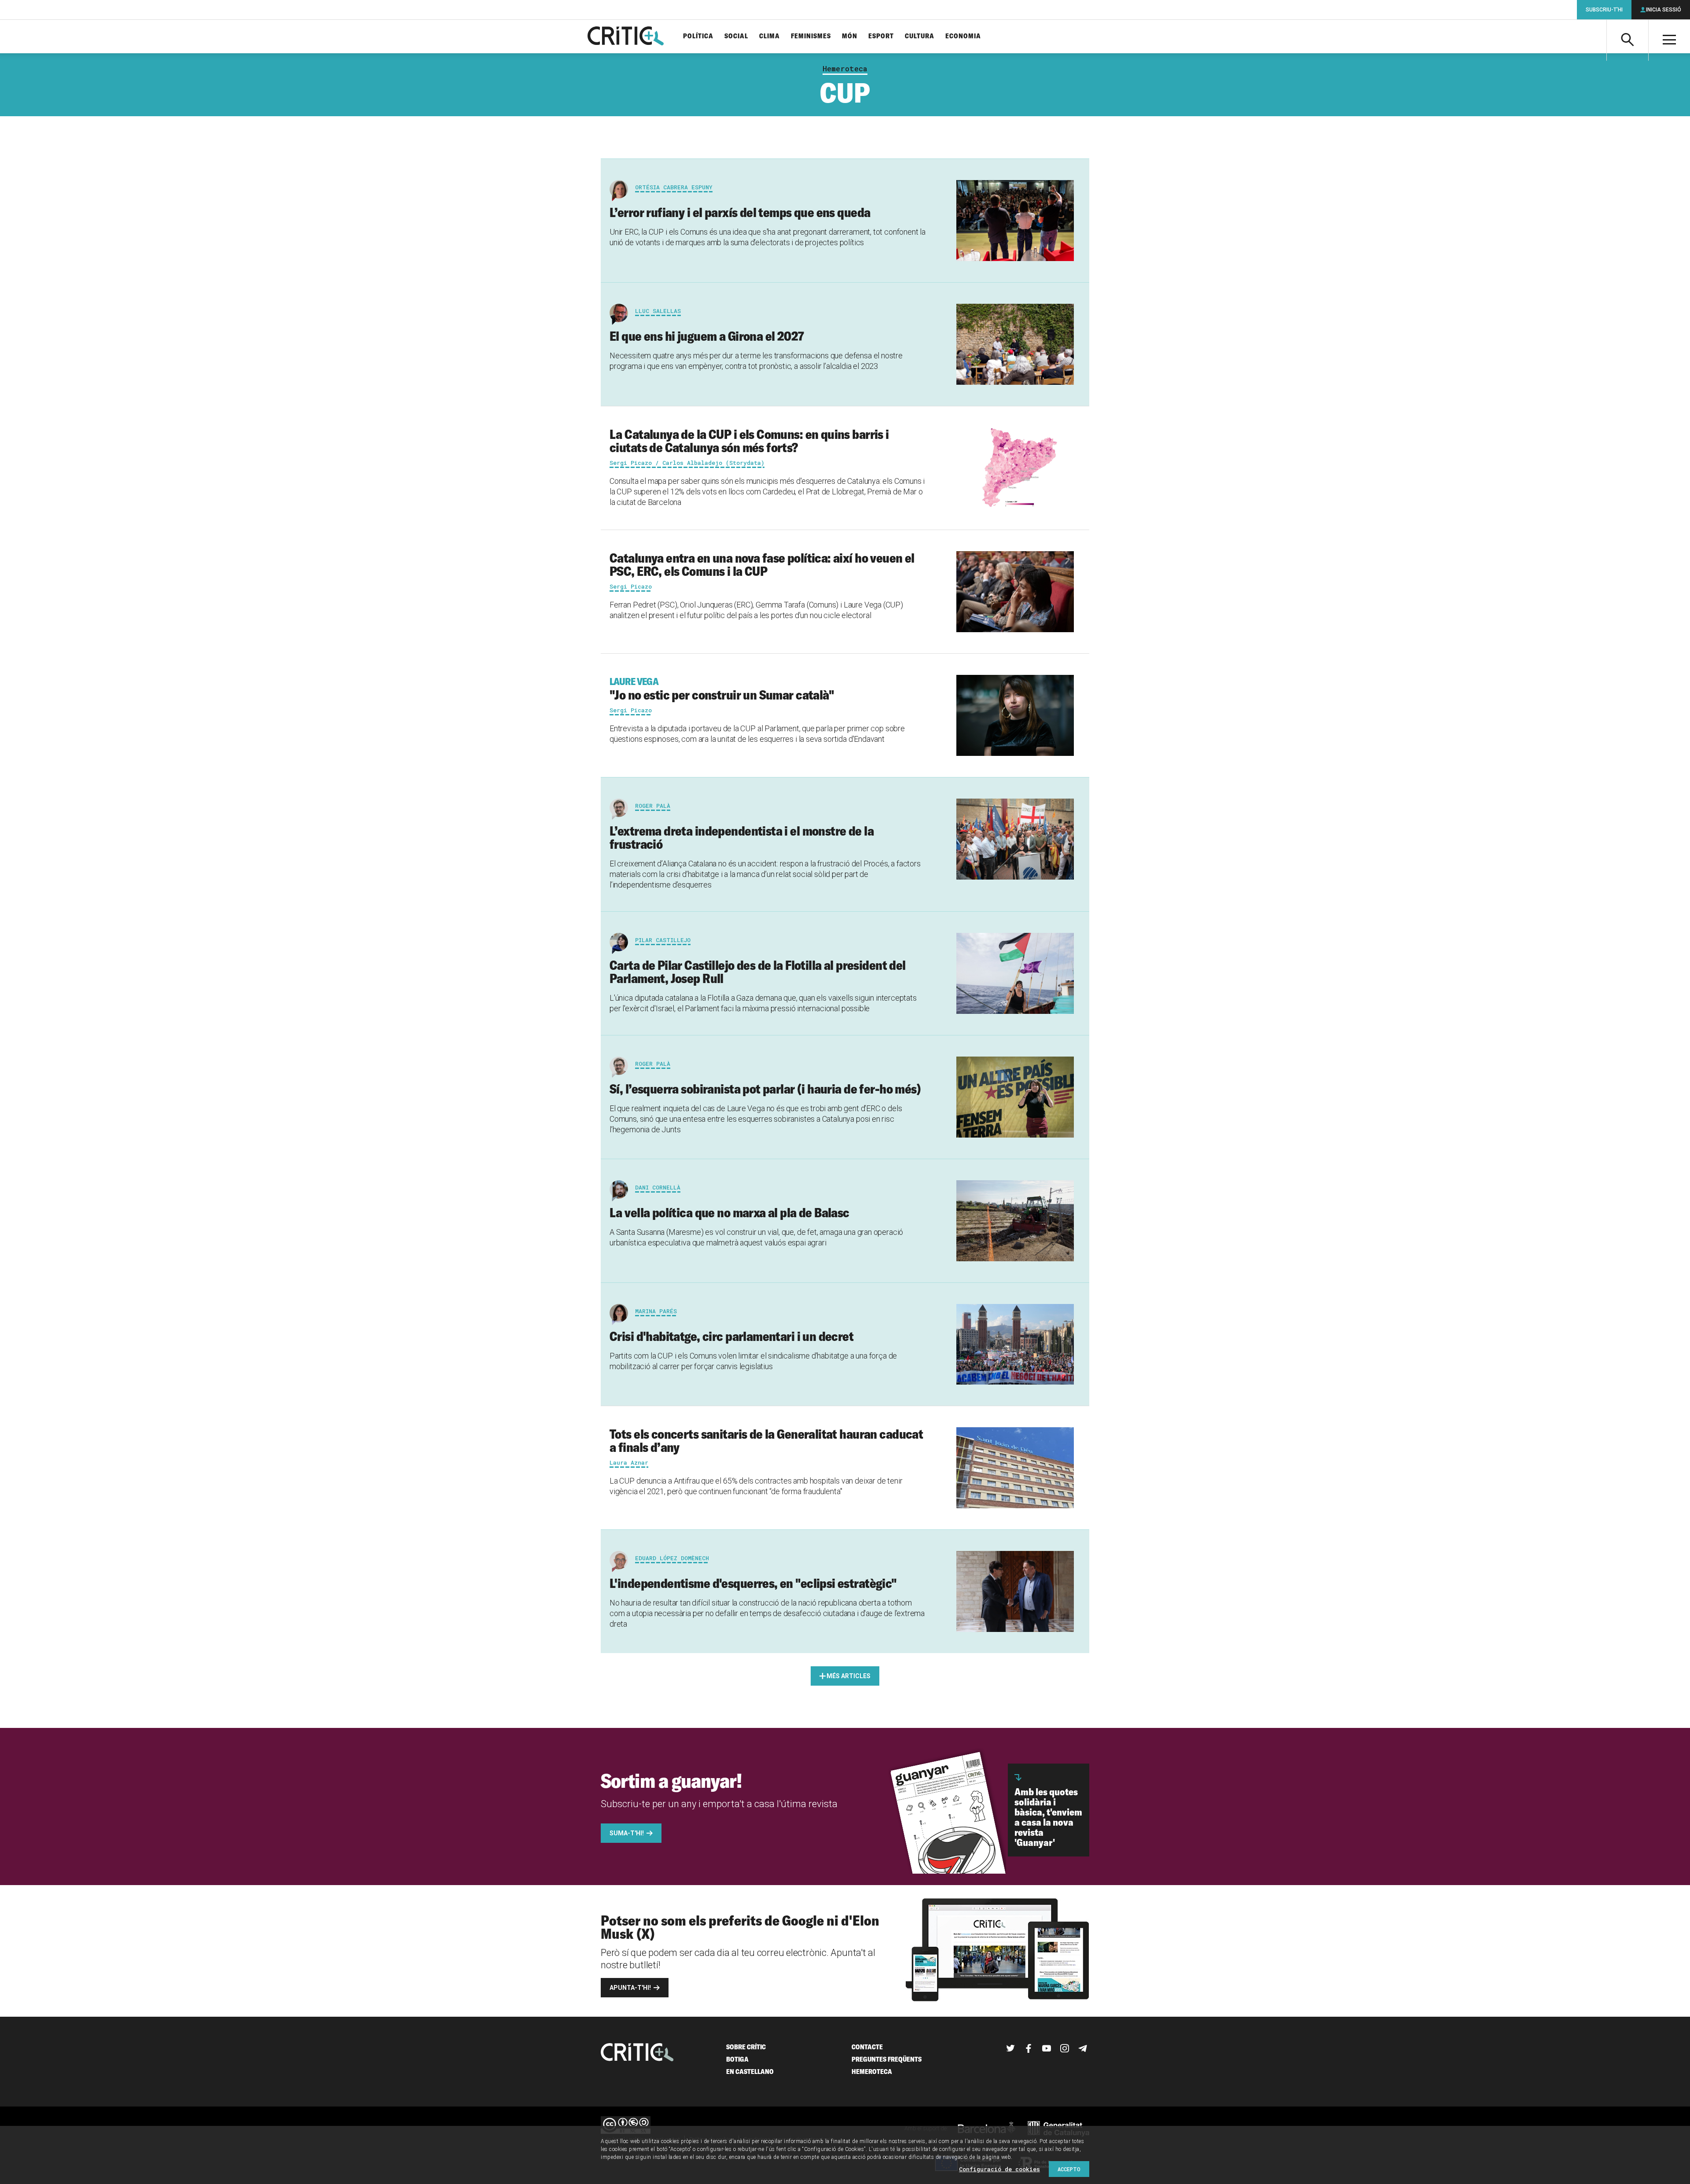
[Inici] (637, 2053)
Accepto (1069, 2169)
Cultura (920, 36)
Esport (881, 36)
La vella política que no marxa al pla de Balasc (729, 1212)
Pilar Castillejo (663, 940)
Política (698, 36)
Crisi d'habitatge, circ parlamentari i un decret (731, 1336)
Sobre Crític (746, 2047)
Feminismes (811, 36)
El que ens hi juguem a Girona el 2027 (707, 336)
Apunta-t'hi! (630, 1988)
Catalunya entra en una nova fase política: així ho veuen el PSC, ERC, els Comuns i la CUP (762, 564)
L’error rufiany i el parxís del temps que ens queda (740, 212)
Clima (770, 36)
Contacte (867, 2047)
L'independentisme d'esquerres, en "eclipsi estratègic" (753, 1583)
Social (736, 36)
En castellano (750, 2072)
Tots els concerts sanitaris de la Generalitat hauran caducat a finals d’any (766, 1440)
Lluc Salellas (658, 311)
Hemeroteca (845, 69)
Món (850, 36)
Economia (963, 36)
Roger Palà (653, 806)
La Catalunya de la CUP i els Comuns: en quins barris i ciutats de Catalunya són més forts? (749, 441)
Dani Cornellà (658, 1187)
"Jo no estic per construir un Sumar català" (722, 689)
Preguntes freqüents (887, 2059)
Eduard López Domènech (672, 1558)
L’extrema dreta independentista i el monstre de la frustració (742, 837)
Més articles (849, 1676)
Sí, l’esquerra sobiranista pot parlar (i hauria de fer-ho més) (765, 1089)
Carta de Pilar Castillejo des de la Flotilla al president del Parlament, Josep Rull (758, 972)
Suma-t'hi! (627, 1833)
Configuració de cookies (999, 2169)
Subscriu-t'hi (1604, 10)
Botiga (737, 2059)
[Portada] (626, 37)
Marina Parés (656, 1311)
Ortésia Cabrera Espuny (674, 187)
